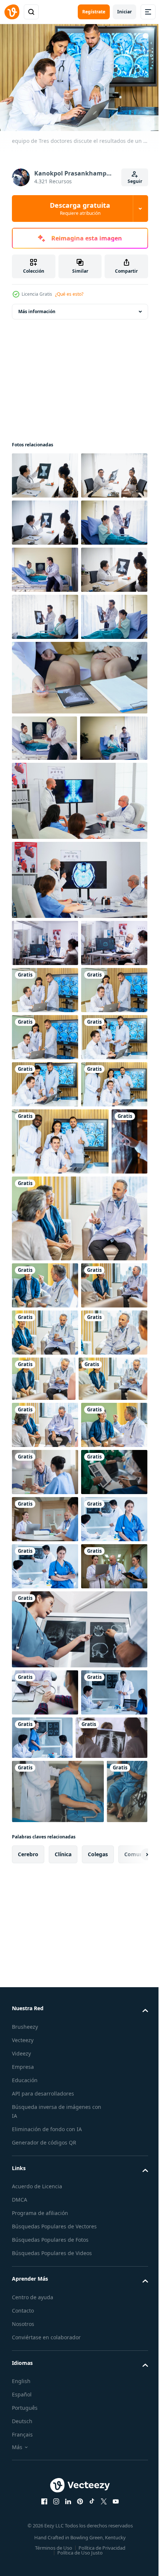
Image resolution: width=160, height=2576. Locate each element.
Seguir (135, 181)
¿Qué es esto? (69, 294)
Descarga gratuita (80, 209)
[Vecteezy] (12, 12)
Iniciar (124, 12)
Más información (37, 308)
